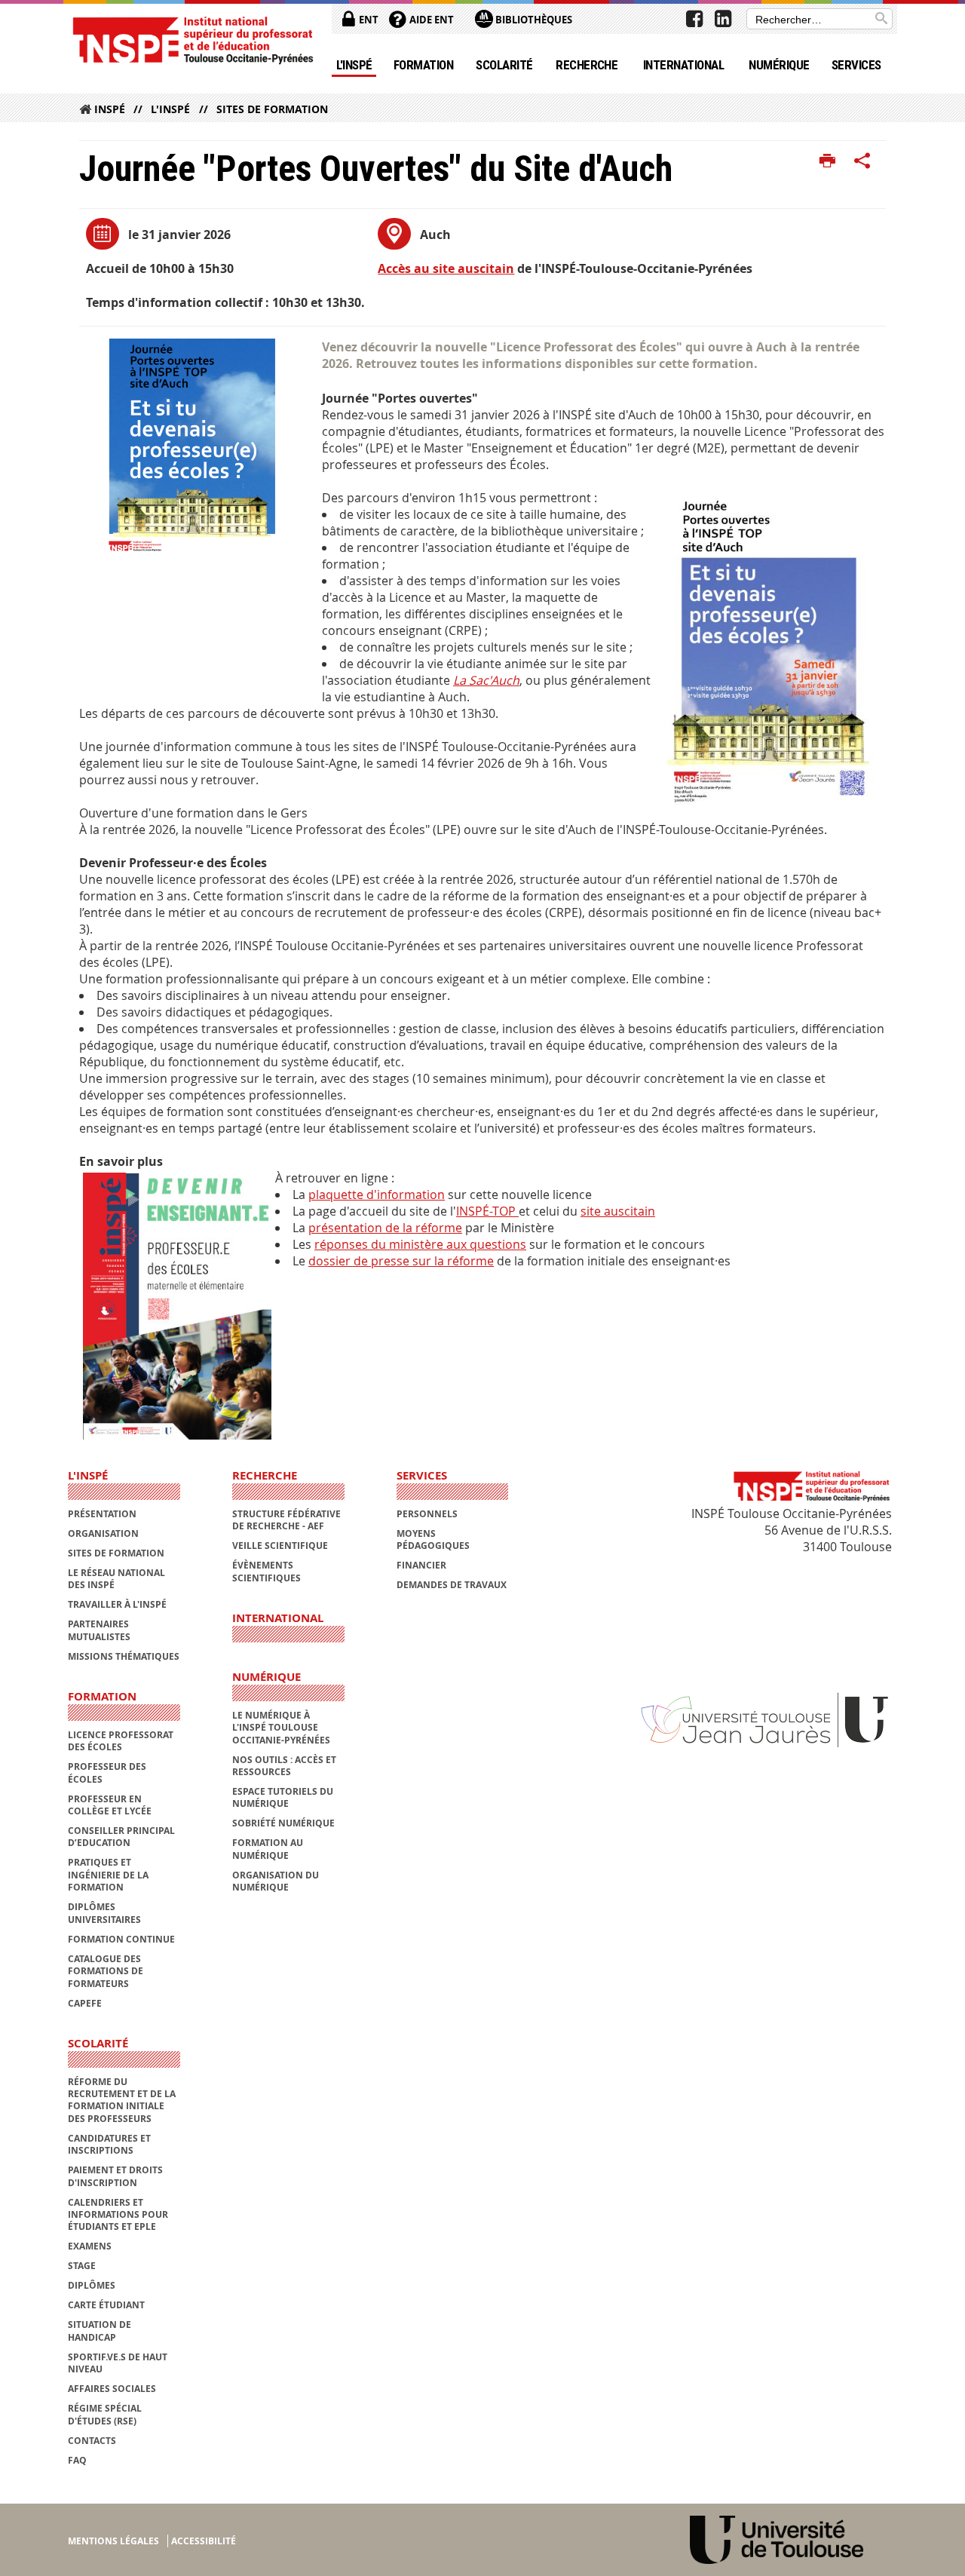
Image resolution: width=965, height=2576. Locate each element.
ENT (368, 20)
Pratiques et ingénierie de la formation (108, 1875)
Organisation (103, 1533)
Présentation (102, 1514)
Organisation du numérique (276, 1881)
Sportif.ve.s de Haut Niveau (118, 2363)
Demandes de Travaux (452, 1585)
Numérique (779, 65)
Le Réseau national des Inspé (116, 1579)
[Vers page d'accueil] (192, 40)
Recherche (587, 65)
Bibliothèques (533, 20)
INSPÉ (110, 109)
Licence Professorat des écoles (121, 1741)
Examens (90, 2246)
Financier (421, 1565)
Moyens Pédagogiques (433, 1539)
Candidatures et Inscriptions (109, 2144)
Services (856, 65)
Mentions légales (113, 2541)
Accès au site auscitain (446, 268)
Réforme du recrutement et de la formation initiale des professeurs (122, 2100)
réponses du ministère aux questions (420, 1244)
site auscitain (618, 1211)
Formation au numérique (268, 1849)
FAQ (77, 2460)
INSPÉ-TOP (487, 1211)
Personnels (427, 1514)
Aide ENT (430, 20)
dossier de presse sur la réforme (401, 1261)
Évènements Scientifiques (267, 1571)
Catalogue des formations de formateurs (106, 1971)
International (683, 65)
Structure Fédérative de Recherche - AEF (286, 1520)
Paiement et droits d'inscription (115, 2176)
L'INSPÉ (354, 65)
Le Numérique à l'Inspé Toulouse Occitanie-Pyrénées (281, 1728)
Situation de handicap (100, 2331)
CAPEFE (85, 2003)
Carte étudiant (106, 2305)
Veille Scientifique (280, 1546)
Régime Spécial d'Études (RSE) (105, 2414)
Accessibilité (204, 2541)
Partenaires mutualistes (99, 1630)
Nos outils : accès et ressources (284, 1766)
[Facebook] (694, 19)
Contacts (92, 2441)
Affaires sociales (112, 2389)
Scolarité (504, 65)
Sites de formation (272, 109)
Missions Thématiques (124, 1656)
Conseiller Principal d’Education (121, 1837)
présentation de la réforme (385, 1228)
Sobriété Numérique (283, 1823)
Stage (82, 2266)
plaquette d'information (377, 1194)
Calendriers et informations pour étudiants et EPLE (118, 2215)
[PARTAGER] (862, 161)
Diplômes (92, 2285)
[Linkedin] (723, 19)
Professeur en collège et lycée (110, 1805)
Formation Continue (121, 1939)
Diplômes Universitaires (104, 1913)
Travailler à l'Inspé (117, 1604)
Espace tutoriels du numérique (283, 1797)
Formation (423, 65)
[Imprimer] (827, 161)
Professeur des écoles (107, 1773)
